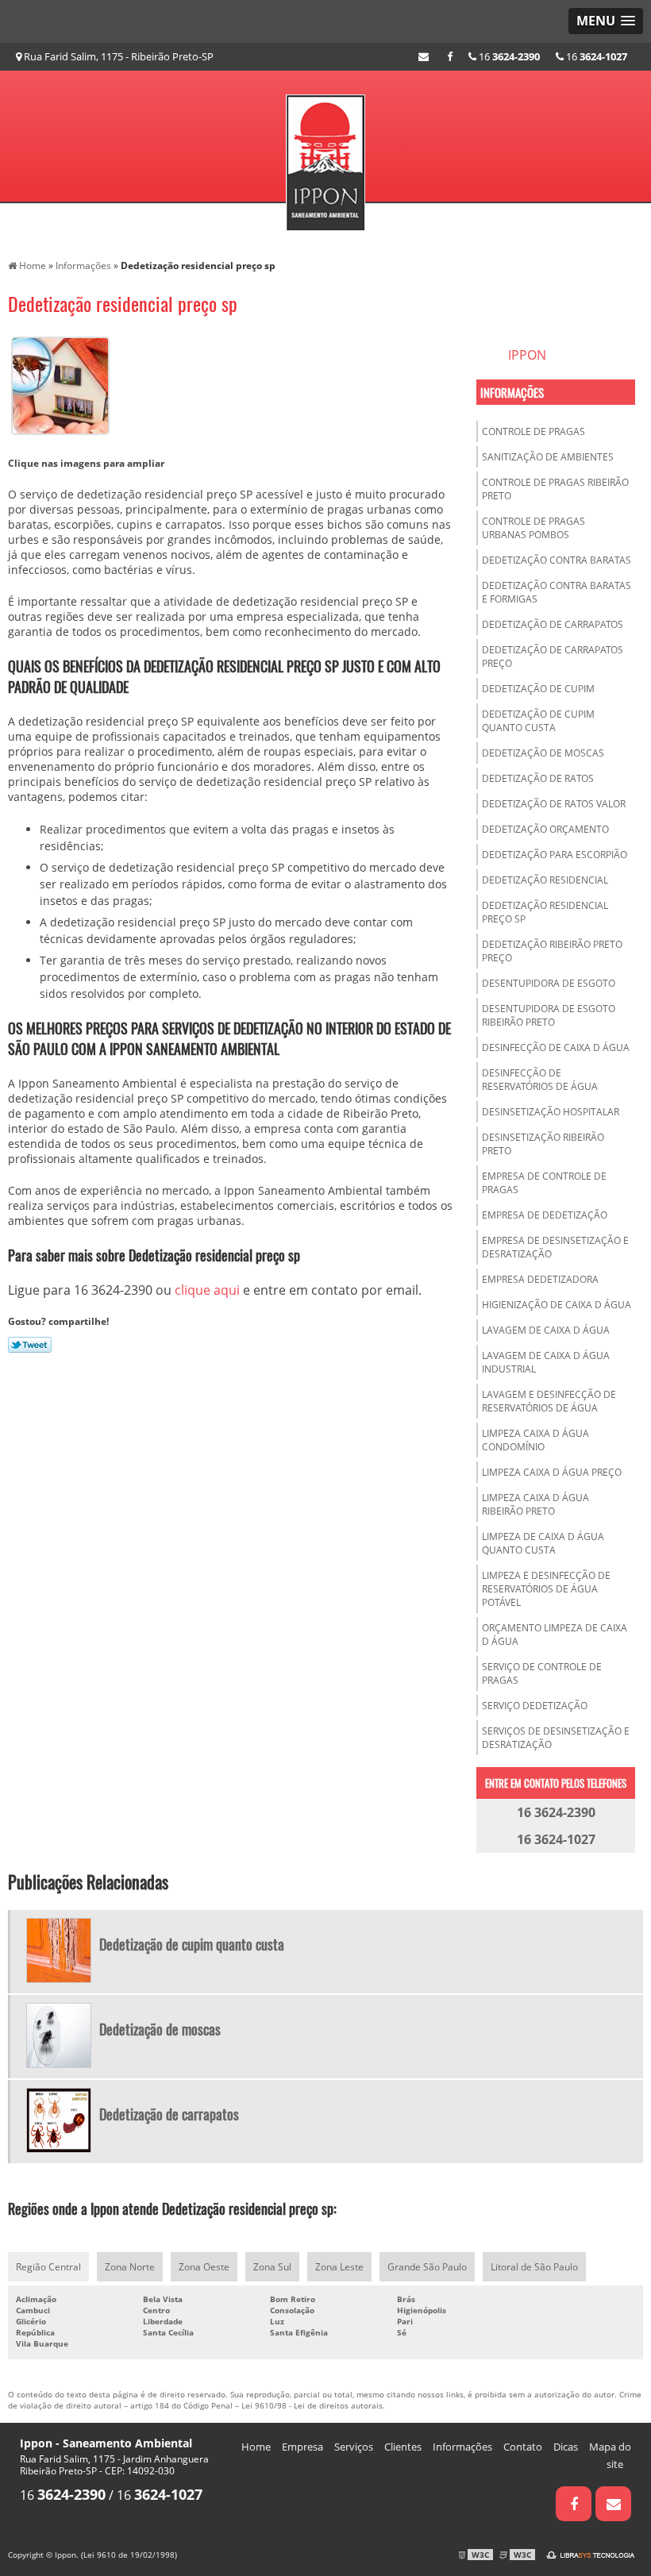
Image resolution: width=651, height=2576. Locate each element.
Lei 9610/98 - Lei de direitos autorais (312, 2405)
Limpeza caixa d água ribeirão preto (535, 1504)
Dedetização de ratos (538, 778)
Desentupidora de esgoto (549, 983)
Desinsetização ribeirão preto (543, 1144)
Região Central (48, 2267)
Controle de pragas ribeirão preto (555, 489)
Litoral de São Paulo (534, 2267)
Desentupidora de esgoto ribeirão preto (549, 1015)
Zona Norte (130, 2267)
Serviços (354, 2447)
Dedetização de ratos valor (554, 804)
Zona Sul (272, 2267)
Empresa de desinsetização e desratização (555, 1247)
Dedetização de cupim (538, 689)
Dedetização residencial (545, 880)
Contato (523, 2447)
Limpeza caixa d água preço (552, 1472)
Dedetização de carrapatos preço (553, 657)
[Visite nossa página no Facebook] (450, 56)
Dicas (566, 2447)
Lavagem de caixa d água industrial (546, 1362)
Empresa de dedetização (545, 1215)
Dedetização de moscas (543, 753)
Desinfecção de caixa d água (556, 1047)
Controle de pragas (534, 431)
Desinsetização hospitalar (551, 1112)
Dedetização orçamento (545, 829)
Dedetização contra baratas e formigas (557, 592)
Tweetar (30, 1345)
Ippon (527, 355)
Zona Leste (339, 2267)
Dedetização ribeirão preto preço (552, 951)
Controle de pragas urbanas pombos (534, 528)
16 (595, 56)
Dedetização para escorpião (555, 855)
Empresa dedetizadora (540, 1279)
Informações (512, 392)
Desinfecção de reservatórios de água (540, 1080)
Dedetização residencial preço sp (545, 912)
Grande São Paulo (427, 2267)
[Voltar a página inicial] (325, 157)
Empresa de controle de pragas (544, 1183)
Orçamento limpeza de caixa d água (555, 1635)
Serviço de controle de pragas (542, 1673)
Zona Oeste (204, 2267)
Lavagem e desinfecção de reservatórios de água (549, 1401)
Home (256, 2447)
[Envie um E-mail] (424, 56)
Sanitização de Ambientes (548, 457)
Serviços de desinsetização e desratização (556, 1738)
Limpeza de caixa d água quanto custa (543, 1543)
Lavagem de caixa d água (546, 1330)
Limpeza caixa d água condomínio (535, 1440)
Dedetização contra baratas (557, 560)
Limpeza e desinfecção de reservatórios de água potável (546, 1589)
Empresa (302, 2447)
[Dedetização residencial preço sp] (60, 384)
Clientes (403, 2447)
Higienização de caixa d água (557, 1305)
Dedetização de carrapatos (553, 624)
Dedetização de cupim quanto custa (538, 721)
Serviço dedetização (535, 1706)
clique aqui (207, 1290)
